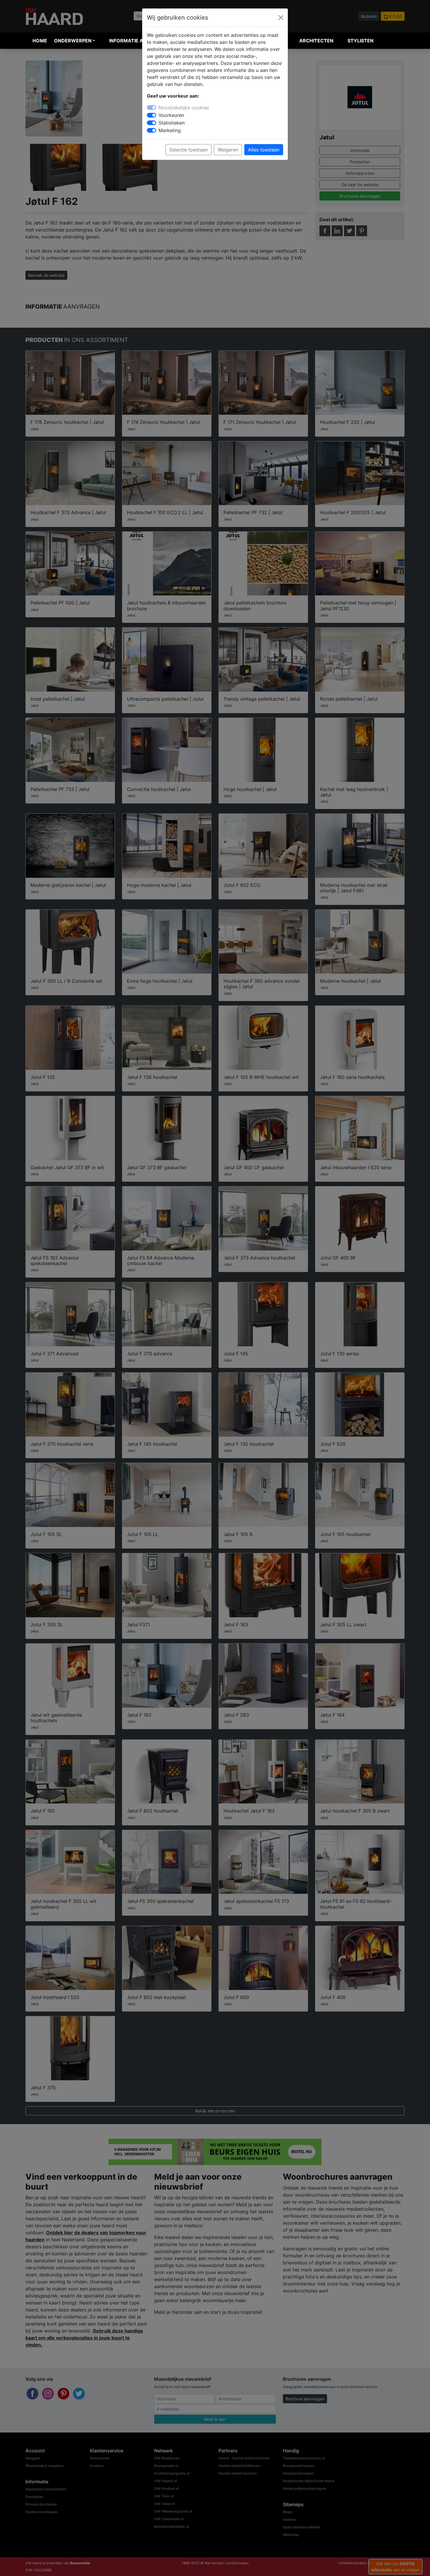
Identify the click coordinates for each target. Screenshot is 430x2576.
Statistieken (172, 123)
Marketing (170, 130)
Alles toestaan (264, 150)
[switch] (152, 115)
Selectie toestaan (189, 150)
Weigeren (228, 150)
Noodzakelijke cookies (184, 108)
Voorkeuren (171, 115)
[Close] (281, 18)
